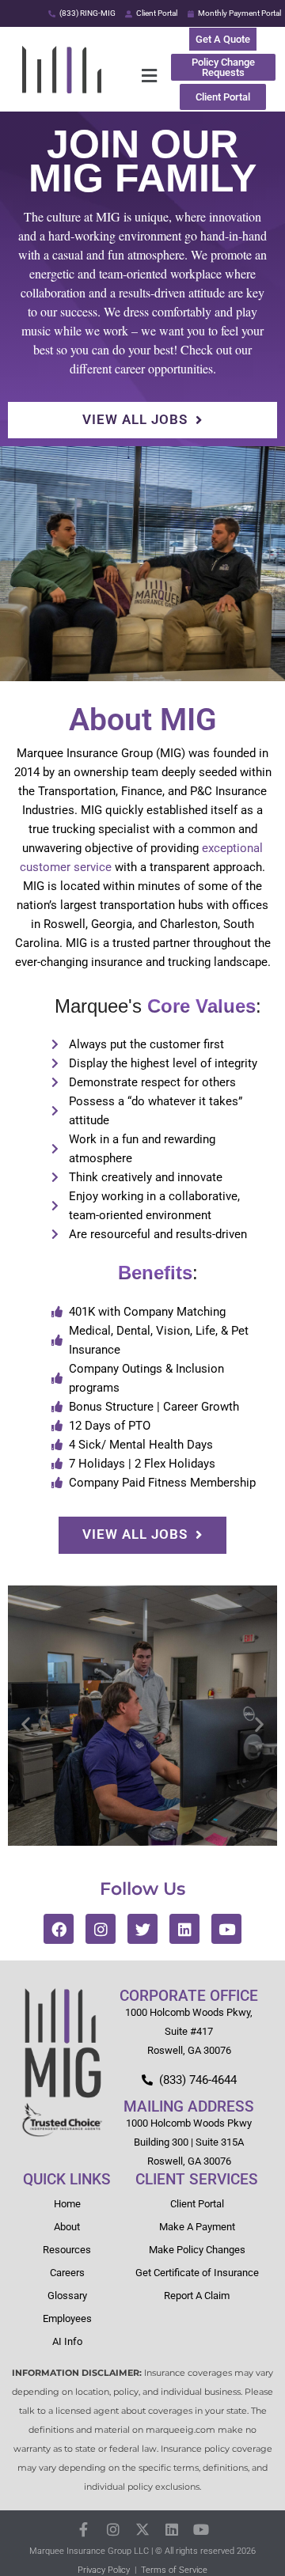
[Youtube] (226, 1929)
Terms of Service (174, 2570)
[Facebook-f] (84, 2530)
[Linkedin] (184, 1929)
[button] (150, 76)
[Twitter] (142, 1929)
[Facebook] (59, 1929)
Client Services (197, 2179)
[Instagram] (101, 1929)
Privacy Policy (104, 2570)
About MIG (143, 720)
